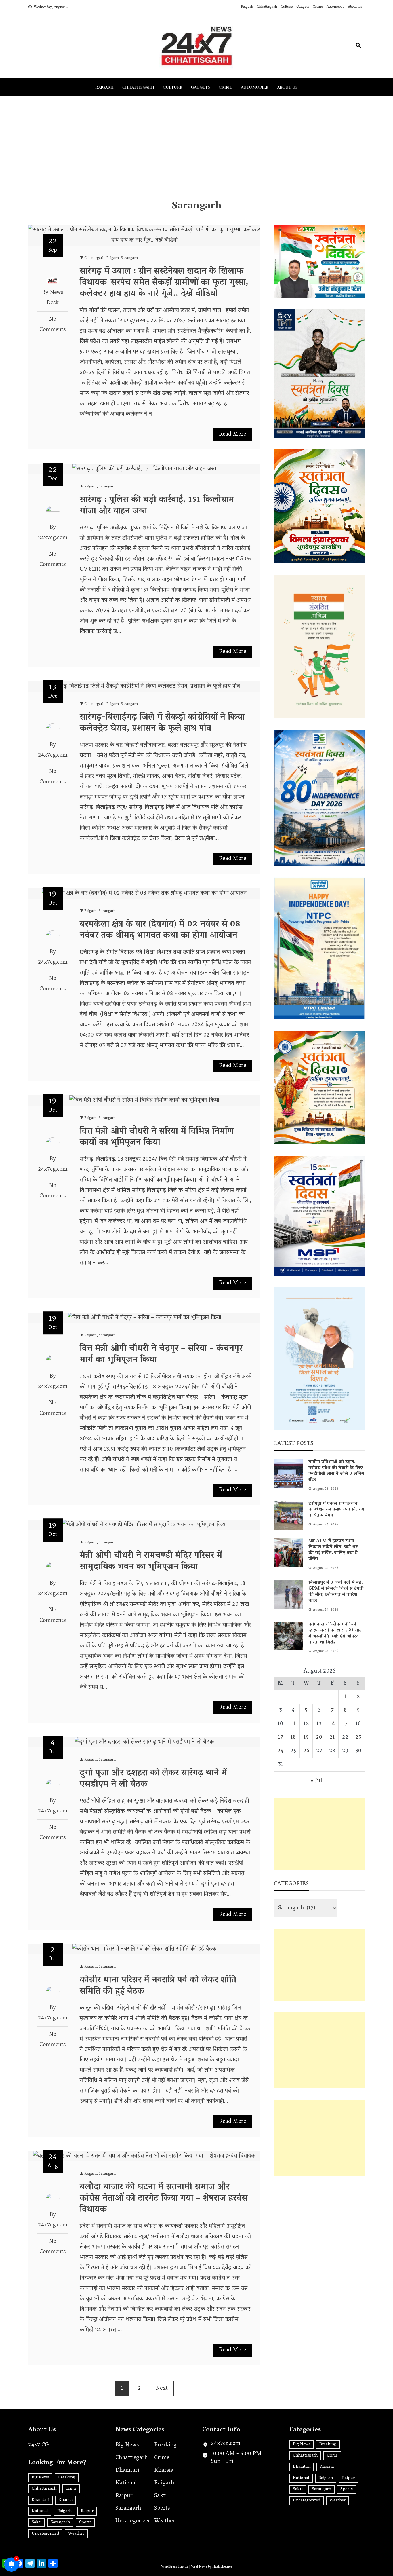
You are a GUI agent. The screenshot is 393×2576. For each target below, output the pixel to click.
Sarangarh (129, 258)
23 (358, 1738)
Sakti (37, 2522)
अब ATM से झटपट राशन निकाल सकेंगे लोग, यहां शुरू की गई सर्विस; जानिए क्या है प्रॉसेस (333, 1550)
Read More (232, 434)
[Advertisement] (197, 148)
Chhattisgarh (267, 7)
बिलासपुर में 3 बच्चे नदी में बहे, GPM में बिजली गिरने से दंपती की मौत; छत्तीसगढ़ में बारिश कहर (336, 1592)
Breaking (67, 2478)
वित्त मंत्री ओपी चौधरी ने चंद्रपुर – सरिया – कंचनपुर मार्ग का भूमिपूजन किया (161, 1355)
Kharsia (65, 2500)
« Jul (316, 1781)
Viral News (199, 2567)
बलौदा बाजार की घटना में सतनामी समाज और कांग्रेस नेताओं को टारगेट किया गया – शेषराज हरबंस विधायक (164, 2199)
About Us (355, 7)
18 (293, 1738)
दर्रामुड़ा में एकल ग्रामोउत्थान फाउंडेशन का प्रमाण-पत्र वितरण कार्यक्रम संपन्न (336, 1510)
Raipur (87, 2511)
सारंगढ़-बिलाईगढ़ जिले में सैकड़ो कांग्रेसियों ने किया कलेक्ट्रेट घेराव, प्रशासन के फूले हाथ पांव (162, 723)
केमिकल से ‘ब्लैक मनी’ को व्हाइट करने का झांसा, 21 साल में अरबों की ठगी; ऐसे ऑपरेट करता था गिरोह (335, 1633)
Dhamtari (40, 2500)
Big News (40, 2478)
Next (162, 2389)
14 (332, 1724)
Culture (287, 7)
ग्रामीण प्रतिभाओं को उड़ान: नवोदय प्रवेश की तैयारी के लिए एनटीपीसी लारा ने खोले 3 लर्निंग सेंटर (336, 1471)
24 (280, 1751)
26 (306, 1751)
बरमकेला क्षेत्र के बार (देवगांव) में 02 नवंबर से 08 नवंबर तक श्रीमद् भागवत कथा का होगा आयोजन (160, 930)
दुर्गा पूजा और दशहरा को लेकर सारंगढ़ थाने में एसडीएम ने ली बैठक (153, 1779)
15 (345, 1724)
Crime (318, 7)
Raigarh (247, 7)
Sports (85, 2522)
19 (306, 1738)
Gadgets (303, 7)
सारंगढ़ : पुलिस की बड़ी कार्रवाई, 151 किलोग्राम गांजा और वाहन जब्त (157, 506)
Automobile (335, 7)
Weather (76, 2534)
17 (281, 1738)
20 (319, 1738)
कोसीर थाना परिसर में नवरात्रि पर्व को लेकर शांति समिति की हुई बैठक (158, 1986)
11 (293, 1724)
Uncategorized (45, 2534)
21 (332, 1738)
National (40, 2511)
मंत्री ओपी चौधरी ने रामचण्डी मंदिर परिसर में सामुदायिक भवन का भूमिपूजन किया (151, 1562)
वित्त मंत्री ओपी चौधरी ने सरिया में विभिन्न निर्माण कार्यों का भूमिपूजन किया (157, 1137)
